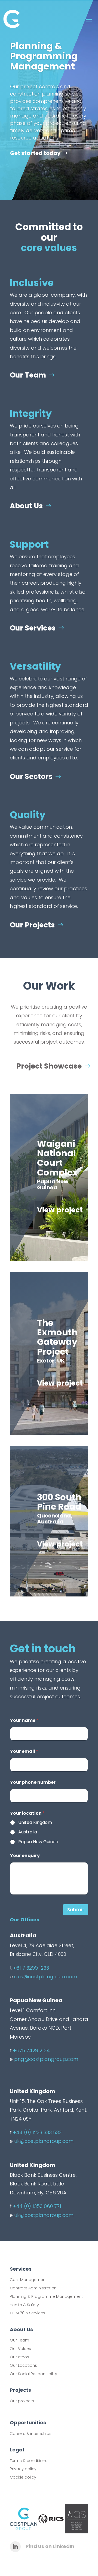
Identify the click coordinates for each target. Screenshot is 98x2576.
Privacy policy (23, 2469)
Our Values (20, 2349)
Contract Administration (33, 2288)
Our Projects (32, 925)
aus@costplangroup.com (46, 1977)
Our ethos (19, 2357)
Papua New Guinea (38, 1842)
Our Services (33, 628)
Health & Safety (24, 2305)
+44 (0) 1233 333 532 (37, 2132)
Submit (76, 1910)
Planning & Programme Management (46, 2296)
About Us (26, 506)
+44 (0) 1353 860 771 (37, 2206)
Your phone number (33, 1782)
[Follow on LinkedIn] (15, 2547)
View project (60, 1210)
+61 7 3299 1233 (31, 1968)
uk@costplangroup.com (44, 2141)
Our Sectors (31, 777)
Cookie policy (23, 2477)
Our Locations (23, 2365)
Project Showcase (49, 1066)
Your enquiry (25, 1856)
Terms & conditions (29, 2461)
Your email (24, 1751)
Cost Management (28, 2280)
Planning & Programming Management (44, 56)
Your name (24, 1720)
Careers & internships (31, 2434)
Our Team (28, 375)
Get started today (35, 153)
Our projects (22, 2401)
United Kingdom (35, 1823)
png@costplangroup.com (46, 2059)
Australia (28, 1832)
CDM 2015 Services (27, 2313)
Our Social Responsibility (33, 2374)
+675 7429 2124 (31, 2050)
